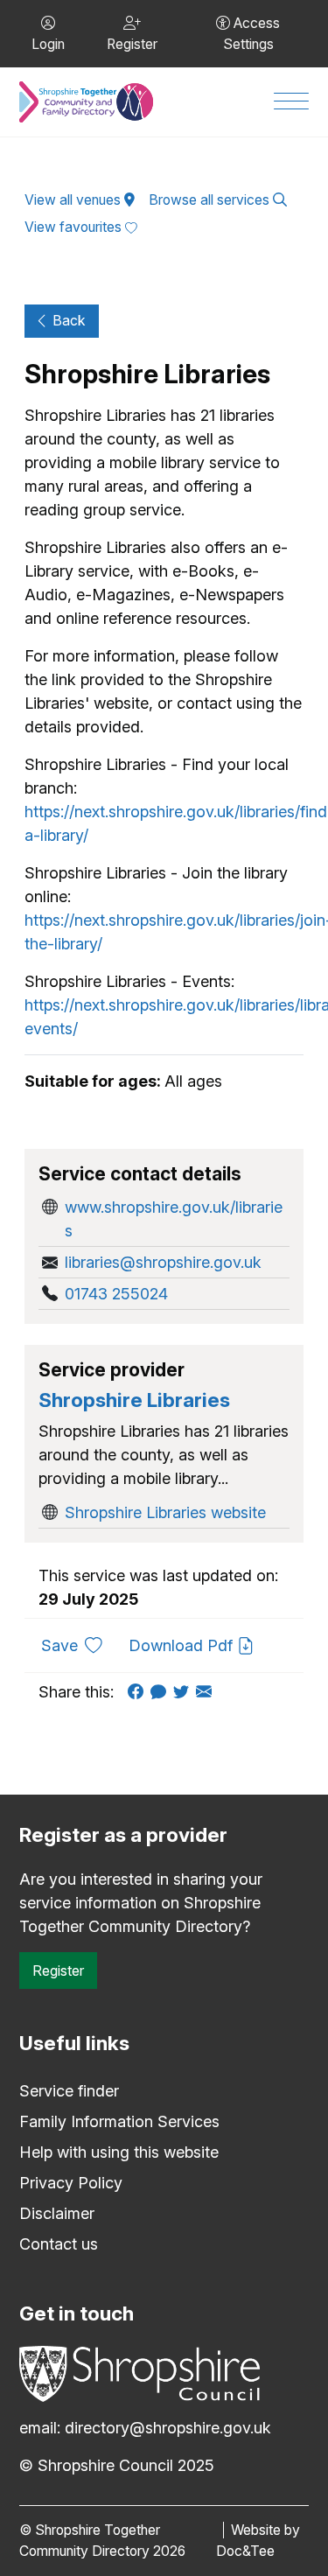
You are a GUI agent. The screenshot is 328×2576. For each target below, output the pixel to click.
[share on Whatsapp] (162, 1692)
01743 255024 (116, 1294)
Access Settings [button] (252, 34)
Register (58, 1970)
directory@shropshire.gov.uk (168, 2428)
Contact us (59, 2244)
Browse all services (211, 200)
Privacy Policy (71, 2183)
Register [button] (132, 44)
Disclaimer (57, 2213)
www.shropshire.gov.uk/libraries (174, 1219)
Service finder (69, 2091)
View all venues (74, 200)
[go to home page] (87, 102)
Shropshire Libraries (134, 1400)
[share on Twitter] (185, 1692)
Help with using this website (119, 2152)
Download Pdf (183, 1645)
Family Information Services (119, 2121)
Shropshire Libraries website (165, 1512)
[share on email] (207, 1692)
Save (78, 1645)
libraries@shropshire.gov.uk (163, 1262)
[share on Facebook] (139, 1692)
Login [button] (48, 44)
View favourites (75, 227)
